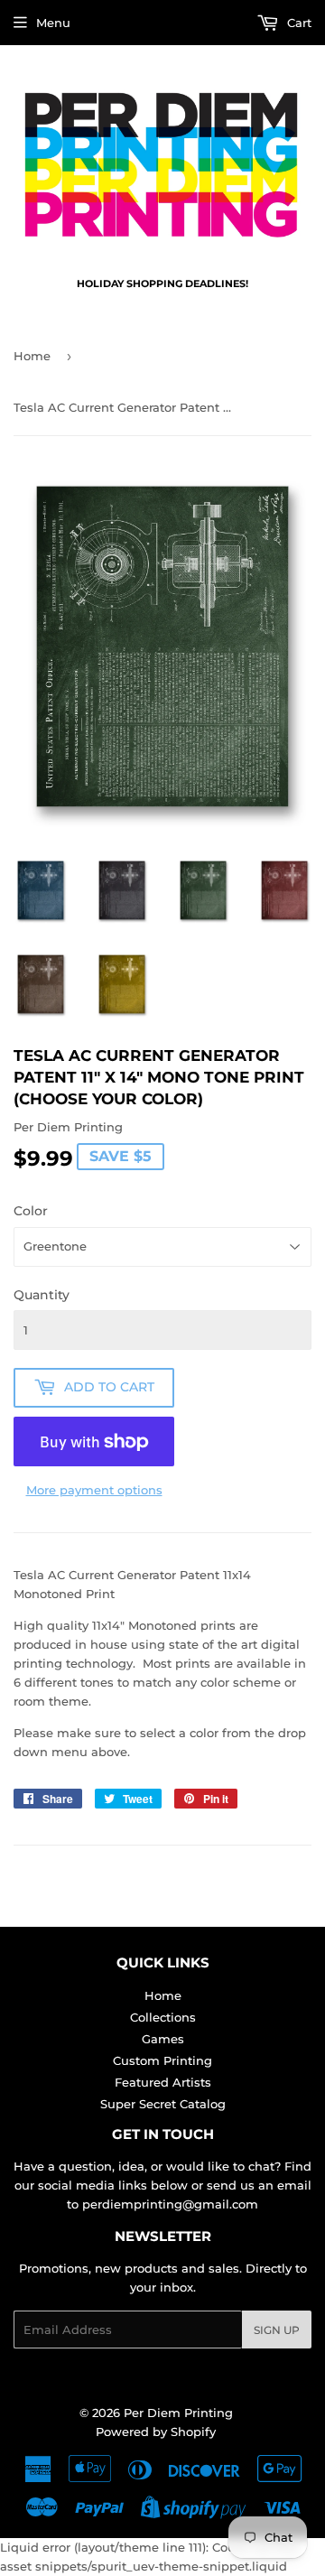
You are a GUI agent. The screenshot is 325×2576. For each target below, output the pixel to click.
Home (32, 356)
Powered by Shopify (156, 2432)
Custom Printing (162, 2060)
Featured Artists (163, 2082)
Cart (297, 23)
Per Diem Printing (178, 2413)
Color (31, 1211)
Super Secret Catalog (163, 2104)
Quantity (42, 1295)
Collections (163, 2017)
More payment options (94, 1490)
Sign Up (277, 2330)
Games (163, 2039)
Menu (53, 23)
